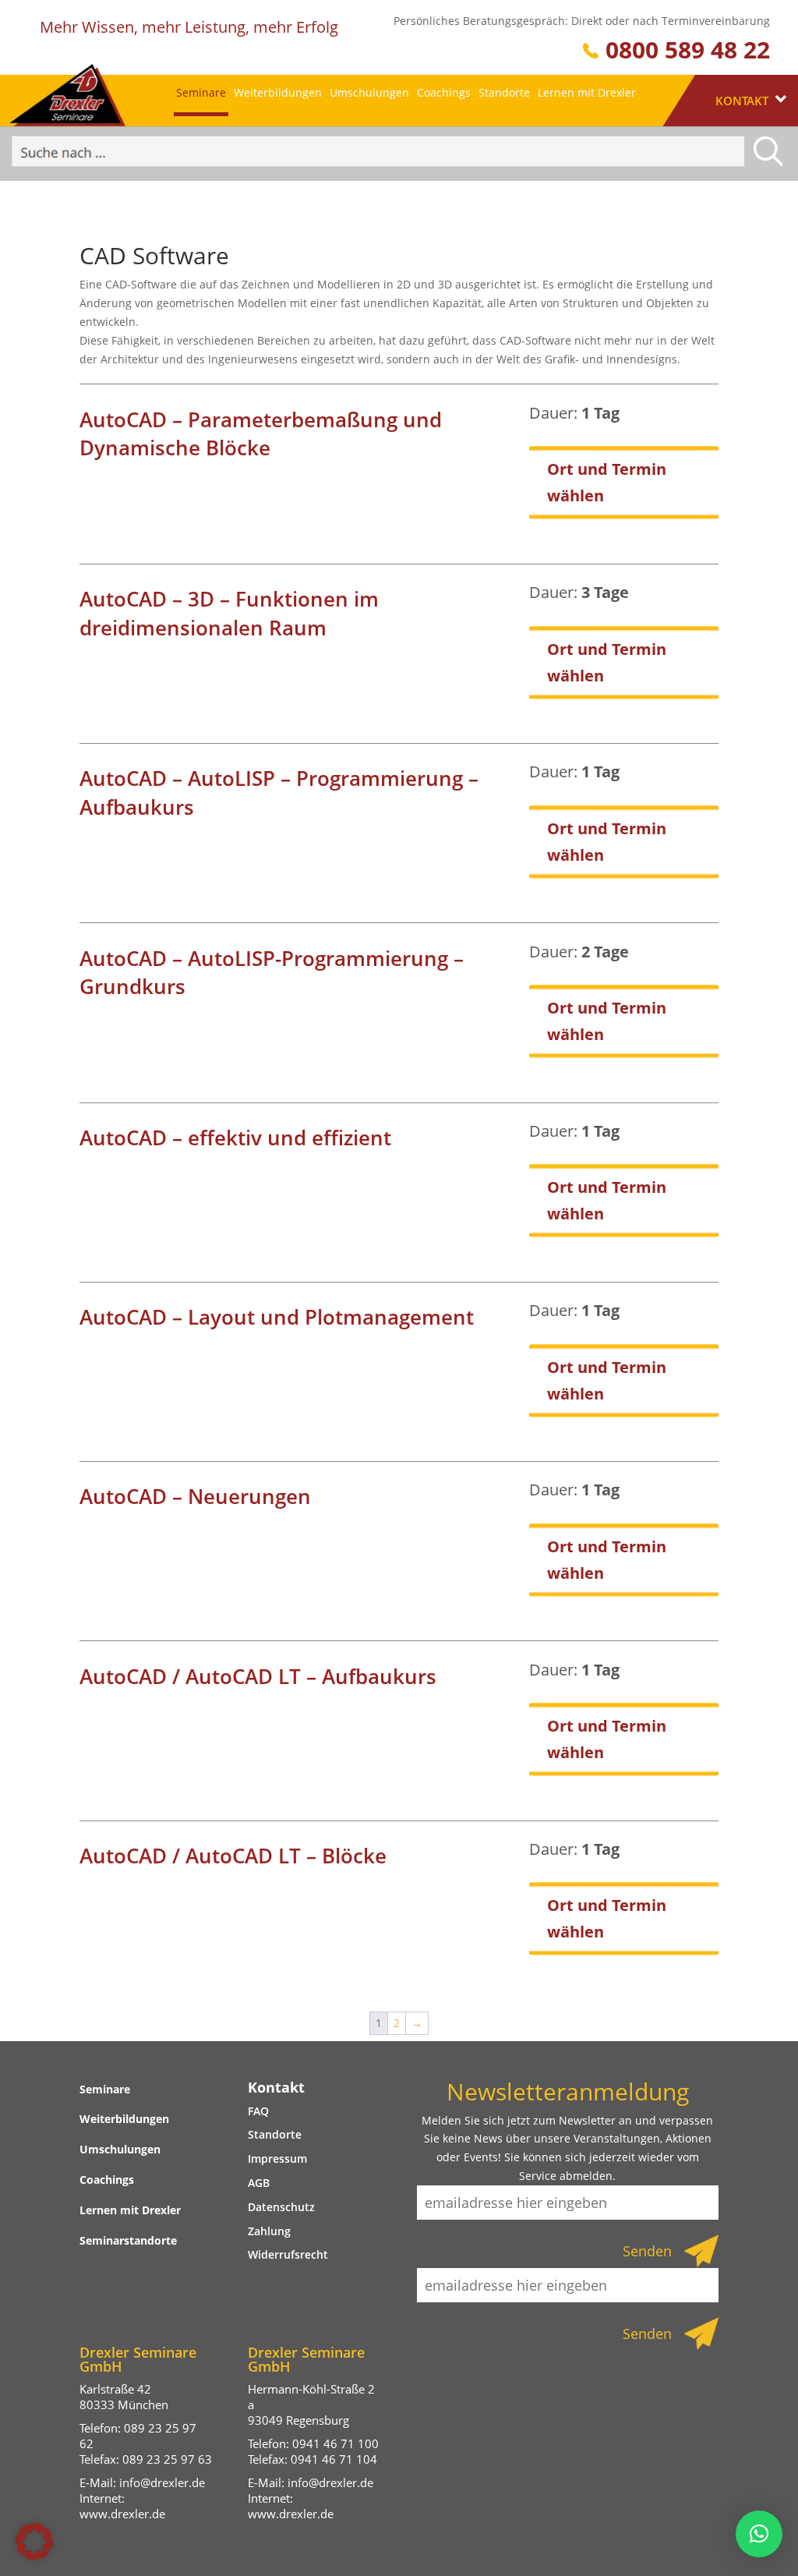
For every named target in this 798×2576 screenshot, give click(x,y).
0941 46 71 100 (335, 2443)
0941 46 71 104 (334, 2459)
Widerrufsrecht (288, 2254)
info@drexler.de (162, 2482)
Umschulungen (369, 92)
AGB (259, 2183)
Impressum (277, 2158)
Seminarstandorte (128, 2240)
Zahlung (269, 2231)
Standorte (504, 92)
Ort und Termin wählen (607, 482)
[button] (34, 2542)
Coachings (444, 92)
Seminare (201, 92)
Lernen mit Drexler (587, 92)
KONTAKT (743, 101)
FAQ (258, 2111)
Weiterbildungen (278, 92)
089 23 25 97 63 (167, 2459)
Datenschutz (281, 2207)
